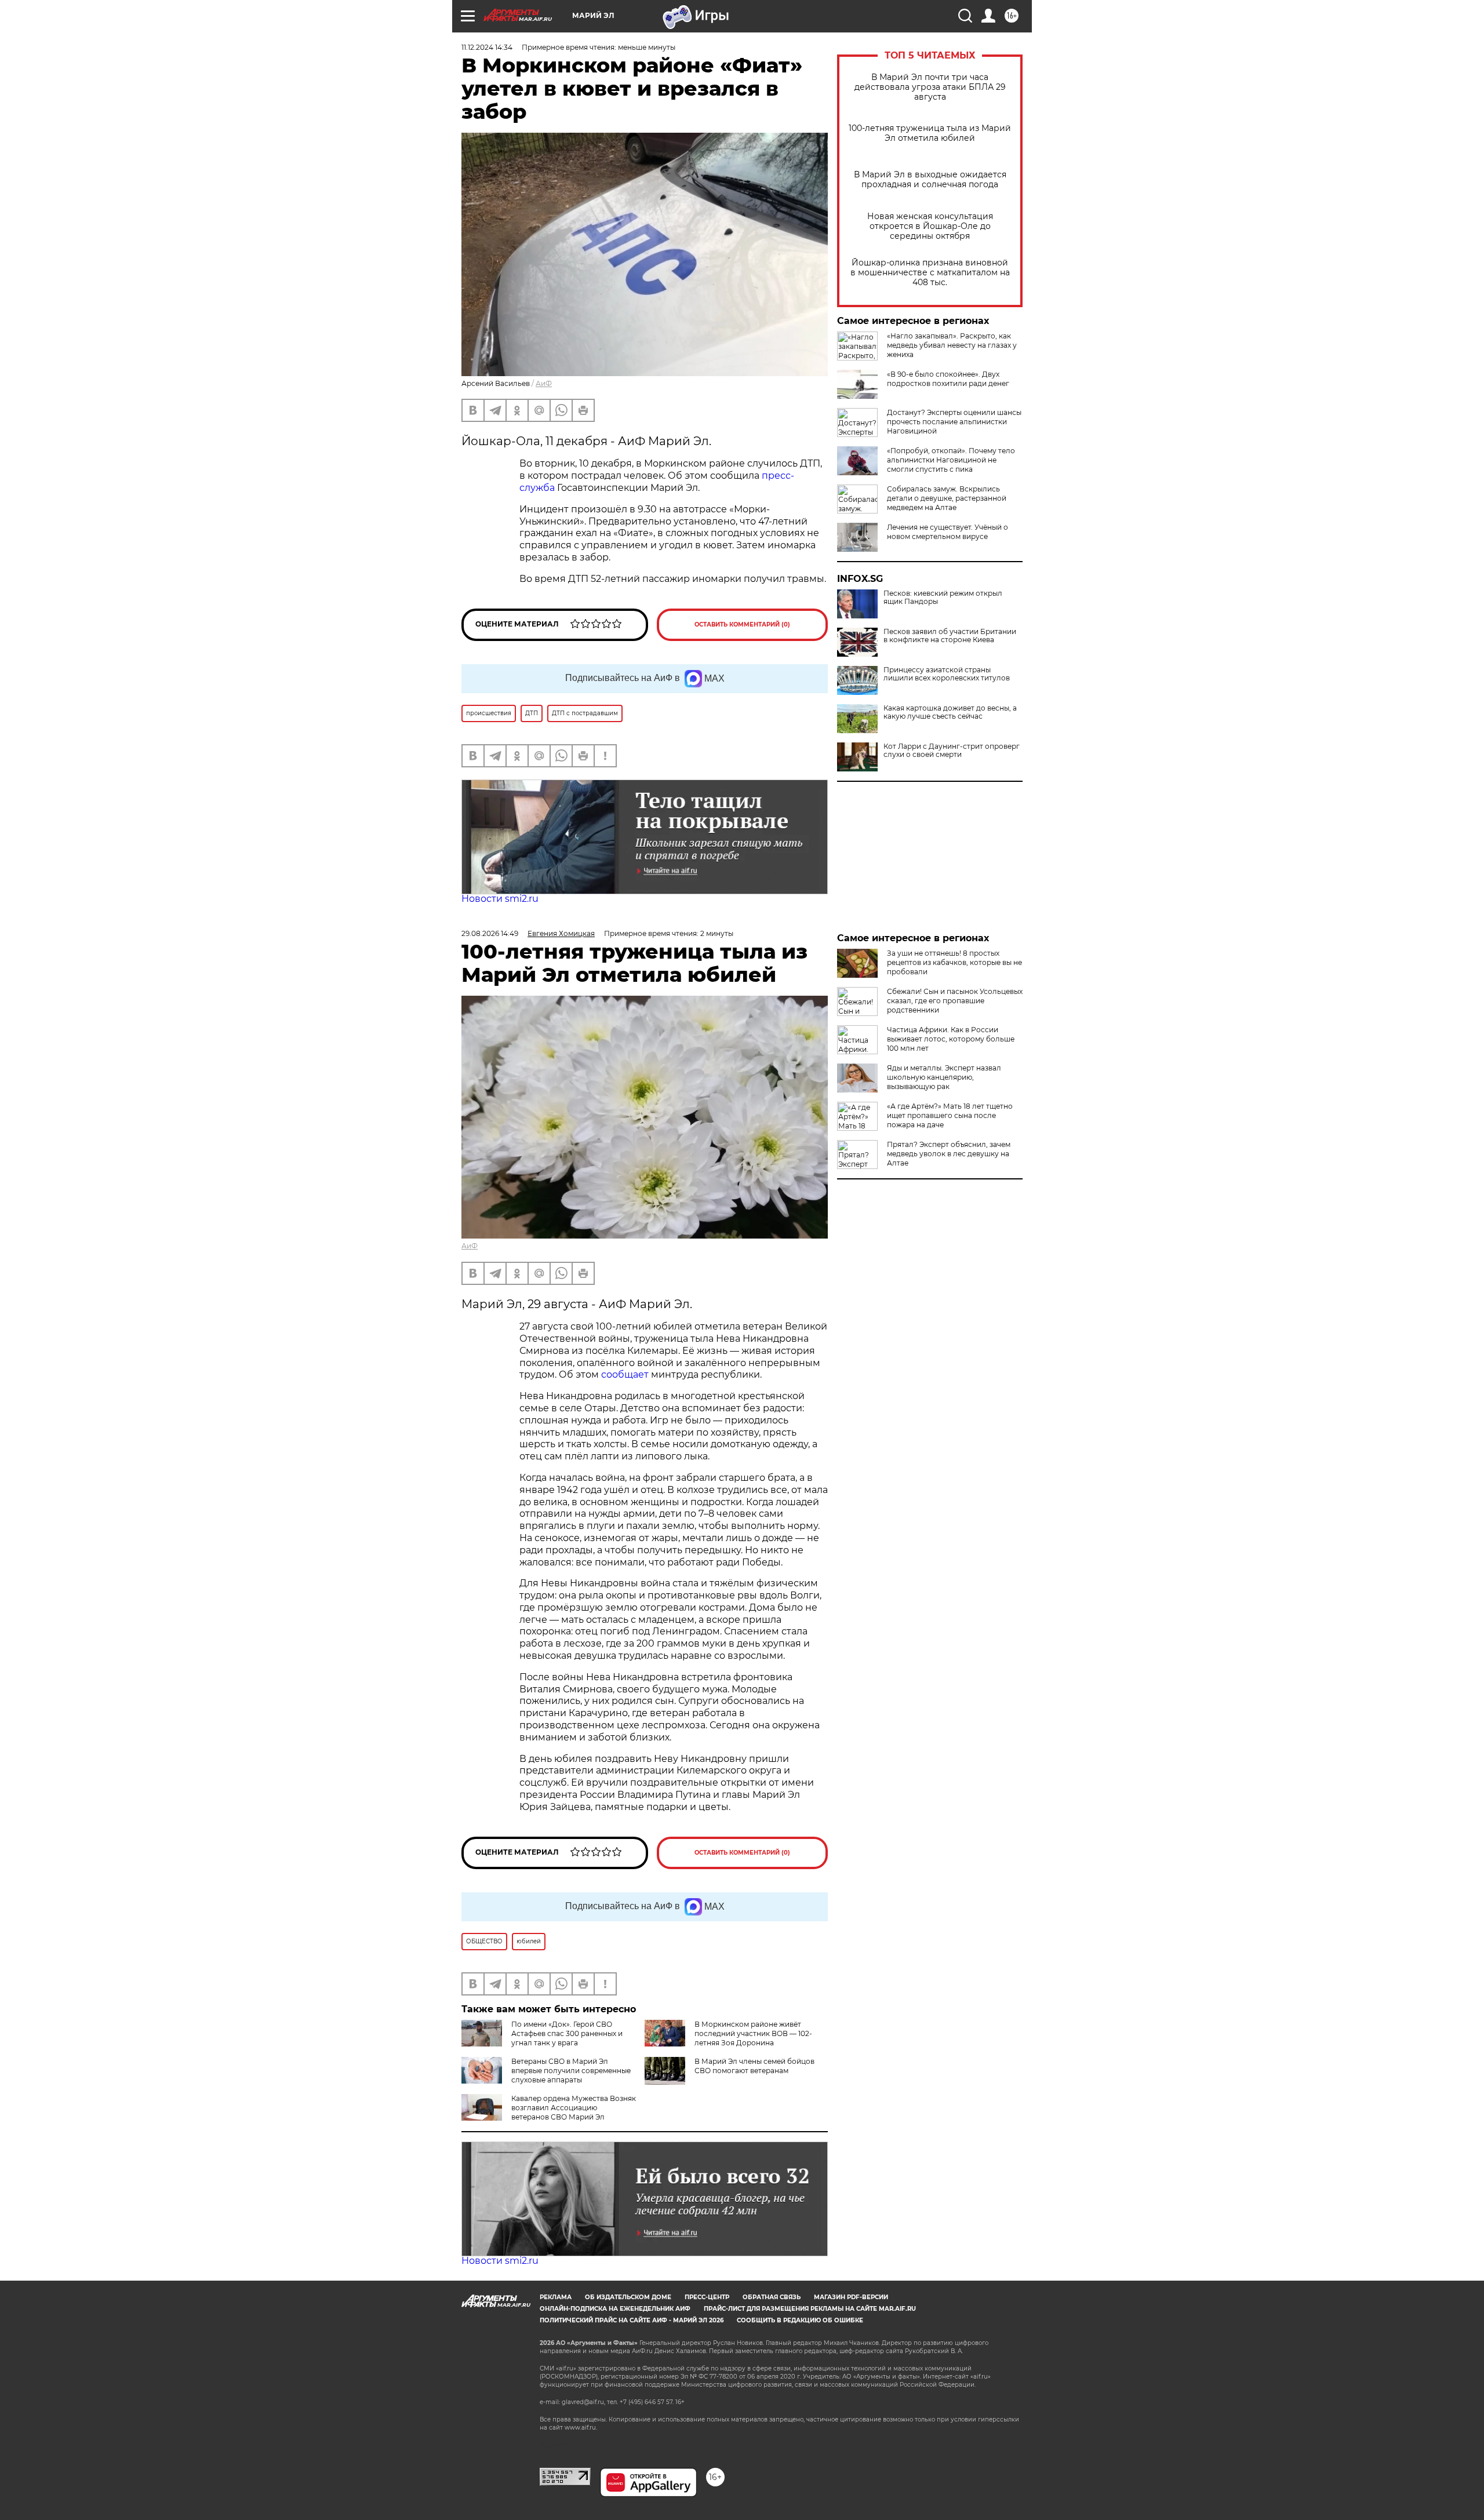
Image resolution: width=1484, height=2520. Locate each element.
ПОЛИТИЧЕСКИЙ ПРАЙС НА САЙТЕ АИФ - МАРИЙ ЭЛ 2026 (632, 2320)
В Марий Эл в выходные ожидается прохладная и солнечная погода (930, 180)
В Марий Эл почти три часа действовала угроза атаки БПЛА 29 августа (930, 87)
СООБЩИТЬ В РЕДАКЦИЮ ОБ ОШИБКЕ (800, 2320)
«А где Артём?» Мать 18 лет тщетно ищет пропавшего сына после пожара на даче (950, 1115)
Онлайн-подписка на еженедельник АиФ (615, 2309)
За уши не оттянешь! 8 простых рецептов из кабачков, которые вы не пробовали (954, 962)
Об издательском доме (628, 2297)
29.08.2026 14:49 (490, 933)
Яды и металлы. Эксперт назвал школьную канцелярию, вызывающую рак (944, 1077)
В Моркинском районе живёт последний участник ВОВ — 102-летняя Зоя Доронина (753, 2033)
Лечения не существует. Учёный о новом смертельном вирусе (947, 532)
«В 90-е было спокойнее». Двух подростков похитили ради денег (948, 379)
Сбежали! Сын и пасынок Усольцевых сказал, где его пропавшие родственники (955, 1001)
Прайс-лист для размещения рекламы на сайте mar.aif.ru (810, 2309)
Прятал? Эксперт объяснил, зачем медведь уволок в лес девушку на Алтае (949, 1154)
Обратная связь (772, 2297)
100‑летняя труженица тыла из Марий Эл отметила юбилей (930, 133)
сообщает (626, 1374)
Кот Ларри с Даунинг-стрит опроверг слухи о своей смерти (952, 751)
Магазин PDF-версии (851, 2297)
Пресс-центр (707, 2297)
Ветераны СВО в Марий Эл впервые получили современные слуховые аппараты (571, 2071)
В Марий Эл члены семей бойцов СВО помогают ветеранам (754, 2066)
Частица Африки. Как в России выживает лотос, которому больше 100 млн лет (951, 1039)
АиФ (544, 383)
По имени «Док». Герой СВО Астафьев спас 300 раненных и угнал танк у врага (567, 2033)
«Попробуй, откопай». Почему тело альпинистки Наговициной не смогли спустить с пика (951, 460)
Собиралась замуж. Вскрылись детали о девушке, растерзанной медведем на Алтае (947, 498)
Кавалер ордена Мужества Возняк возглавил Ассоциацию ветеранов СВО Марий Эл (574, 2108)
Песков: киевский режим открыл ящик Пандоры (943, 598)
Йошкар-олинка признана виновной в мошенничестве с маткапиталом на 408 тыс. (930, 273)
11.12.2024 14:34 (487, 47)
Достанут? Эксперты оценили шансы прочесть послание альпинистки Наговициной (954, 422)
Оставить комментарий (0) (742, 624)
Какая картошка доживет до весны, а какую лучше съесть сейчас (950, 712)
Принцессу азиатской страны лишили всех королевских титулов (947, 674)
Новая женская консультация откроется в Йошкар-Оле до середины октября (930, 226)
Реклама (556, 2297)
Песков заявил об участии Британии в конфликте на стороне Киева (950, 636)
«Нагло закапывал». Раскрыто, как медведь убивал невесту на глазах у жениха (952, 345)
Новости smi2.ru (500, 899)
